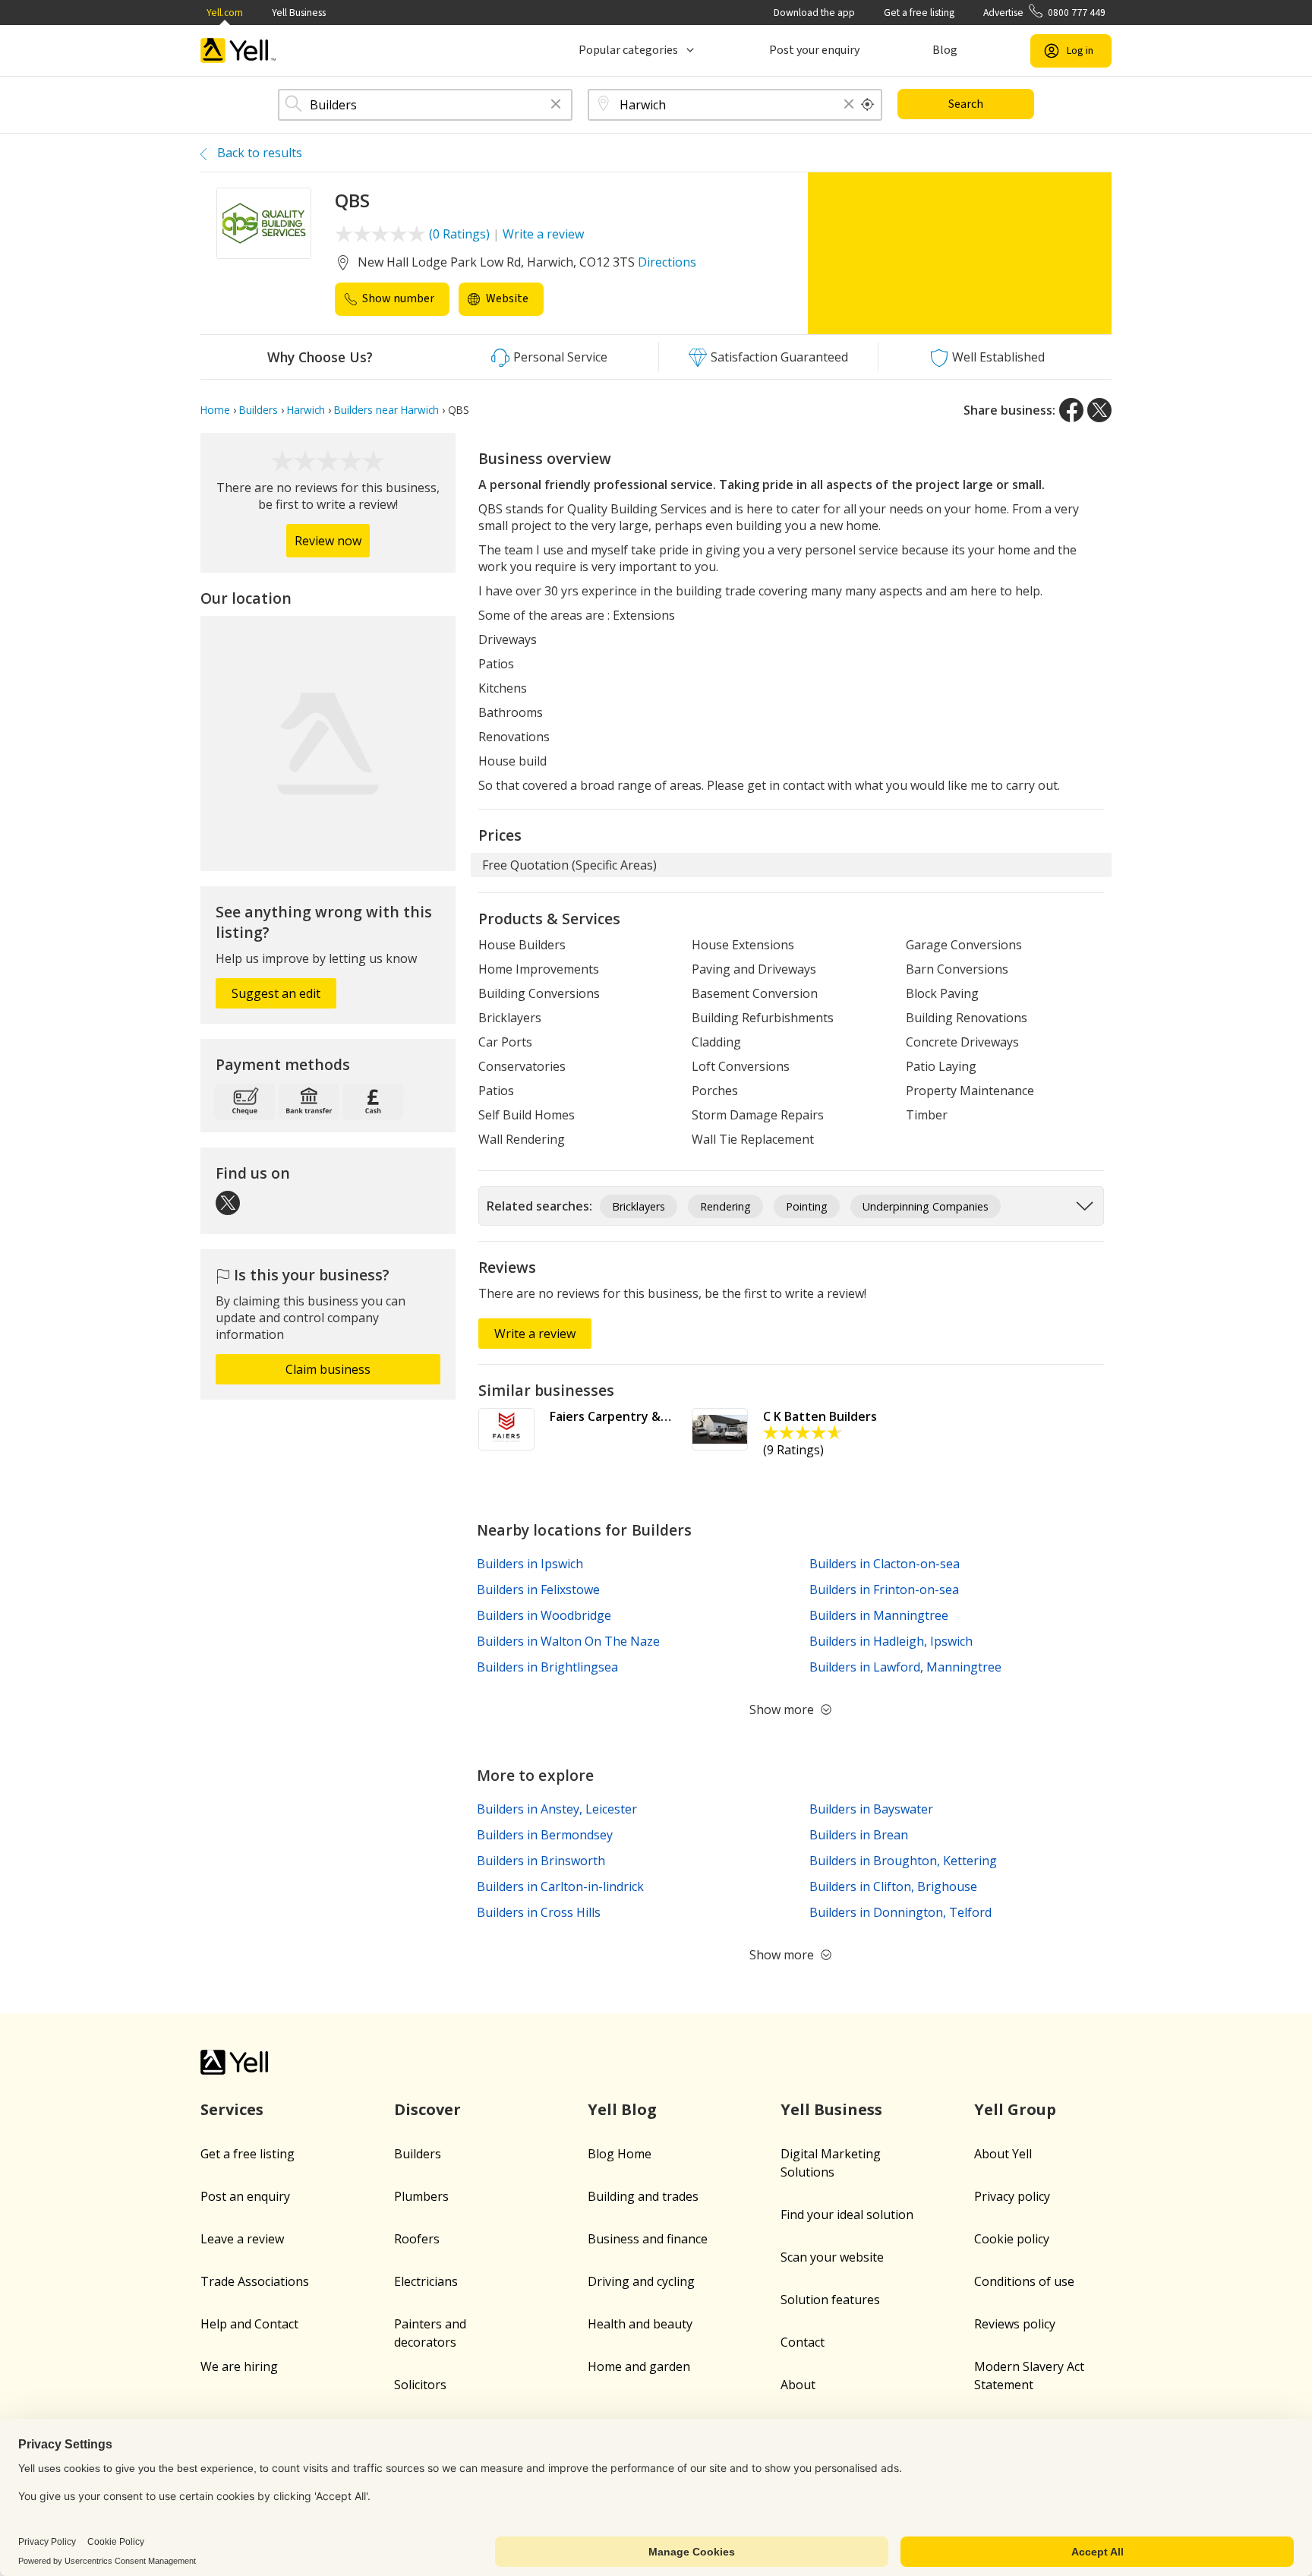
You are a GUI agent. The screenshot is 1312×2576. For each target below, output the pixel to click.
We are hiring (239, 2366)
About (798, 2385)
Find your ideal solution (847, 2215)
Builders (418, 2154)
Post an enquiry (245, 2196)
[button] (556, 105)
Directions (667, 262)
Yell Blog (622, 2109)
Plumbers (421, 2196)
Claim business (328, 1369)
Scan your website (832, 2257)
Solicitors (420, 2385)
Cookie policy (1012, 2239)
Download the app (814, 13)
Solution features (830, 2300)
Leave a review (242, 2239)
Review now (328, 541)
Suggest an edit (276, 993)
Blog (945, 50)
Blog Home (620, 2154)
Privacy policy (1012, 2196)
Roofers (417, 2239)
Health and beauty (640, 2324)
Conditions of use (1024, 2281)
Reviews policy (1015, 2324)
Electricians (426, 2281)
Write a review (543, 234)
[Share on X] (1099, 410)
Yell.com (225, 13)
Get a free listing (919, 13)
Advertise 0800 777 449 (1044, 13)
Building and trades (643, 2196)
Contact (803, 2342)
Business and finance (648, 2239)
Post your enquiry (814, 50)
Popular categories (628, 50)
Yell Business (299, 13)
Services (232, 2109)
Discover (427, 2109)
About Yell (1003, 2154)
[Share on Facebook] (1071, 410)
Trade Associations (255, 2281)
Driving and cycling (641, 2281)
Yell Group (1015, 2109)
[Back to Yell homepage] (238, 51)
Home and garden (639, 2366)
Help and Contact (249, 2324)
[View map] (328, 743)
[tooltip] (868, 105)
